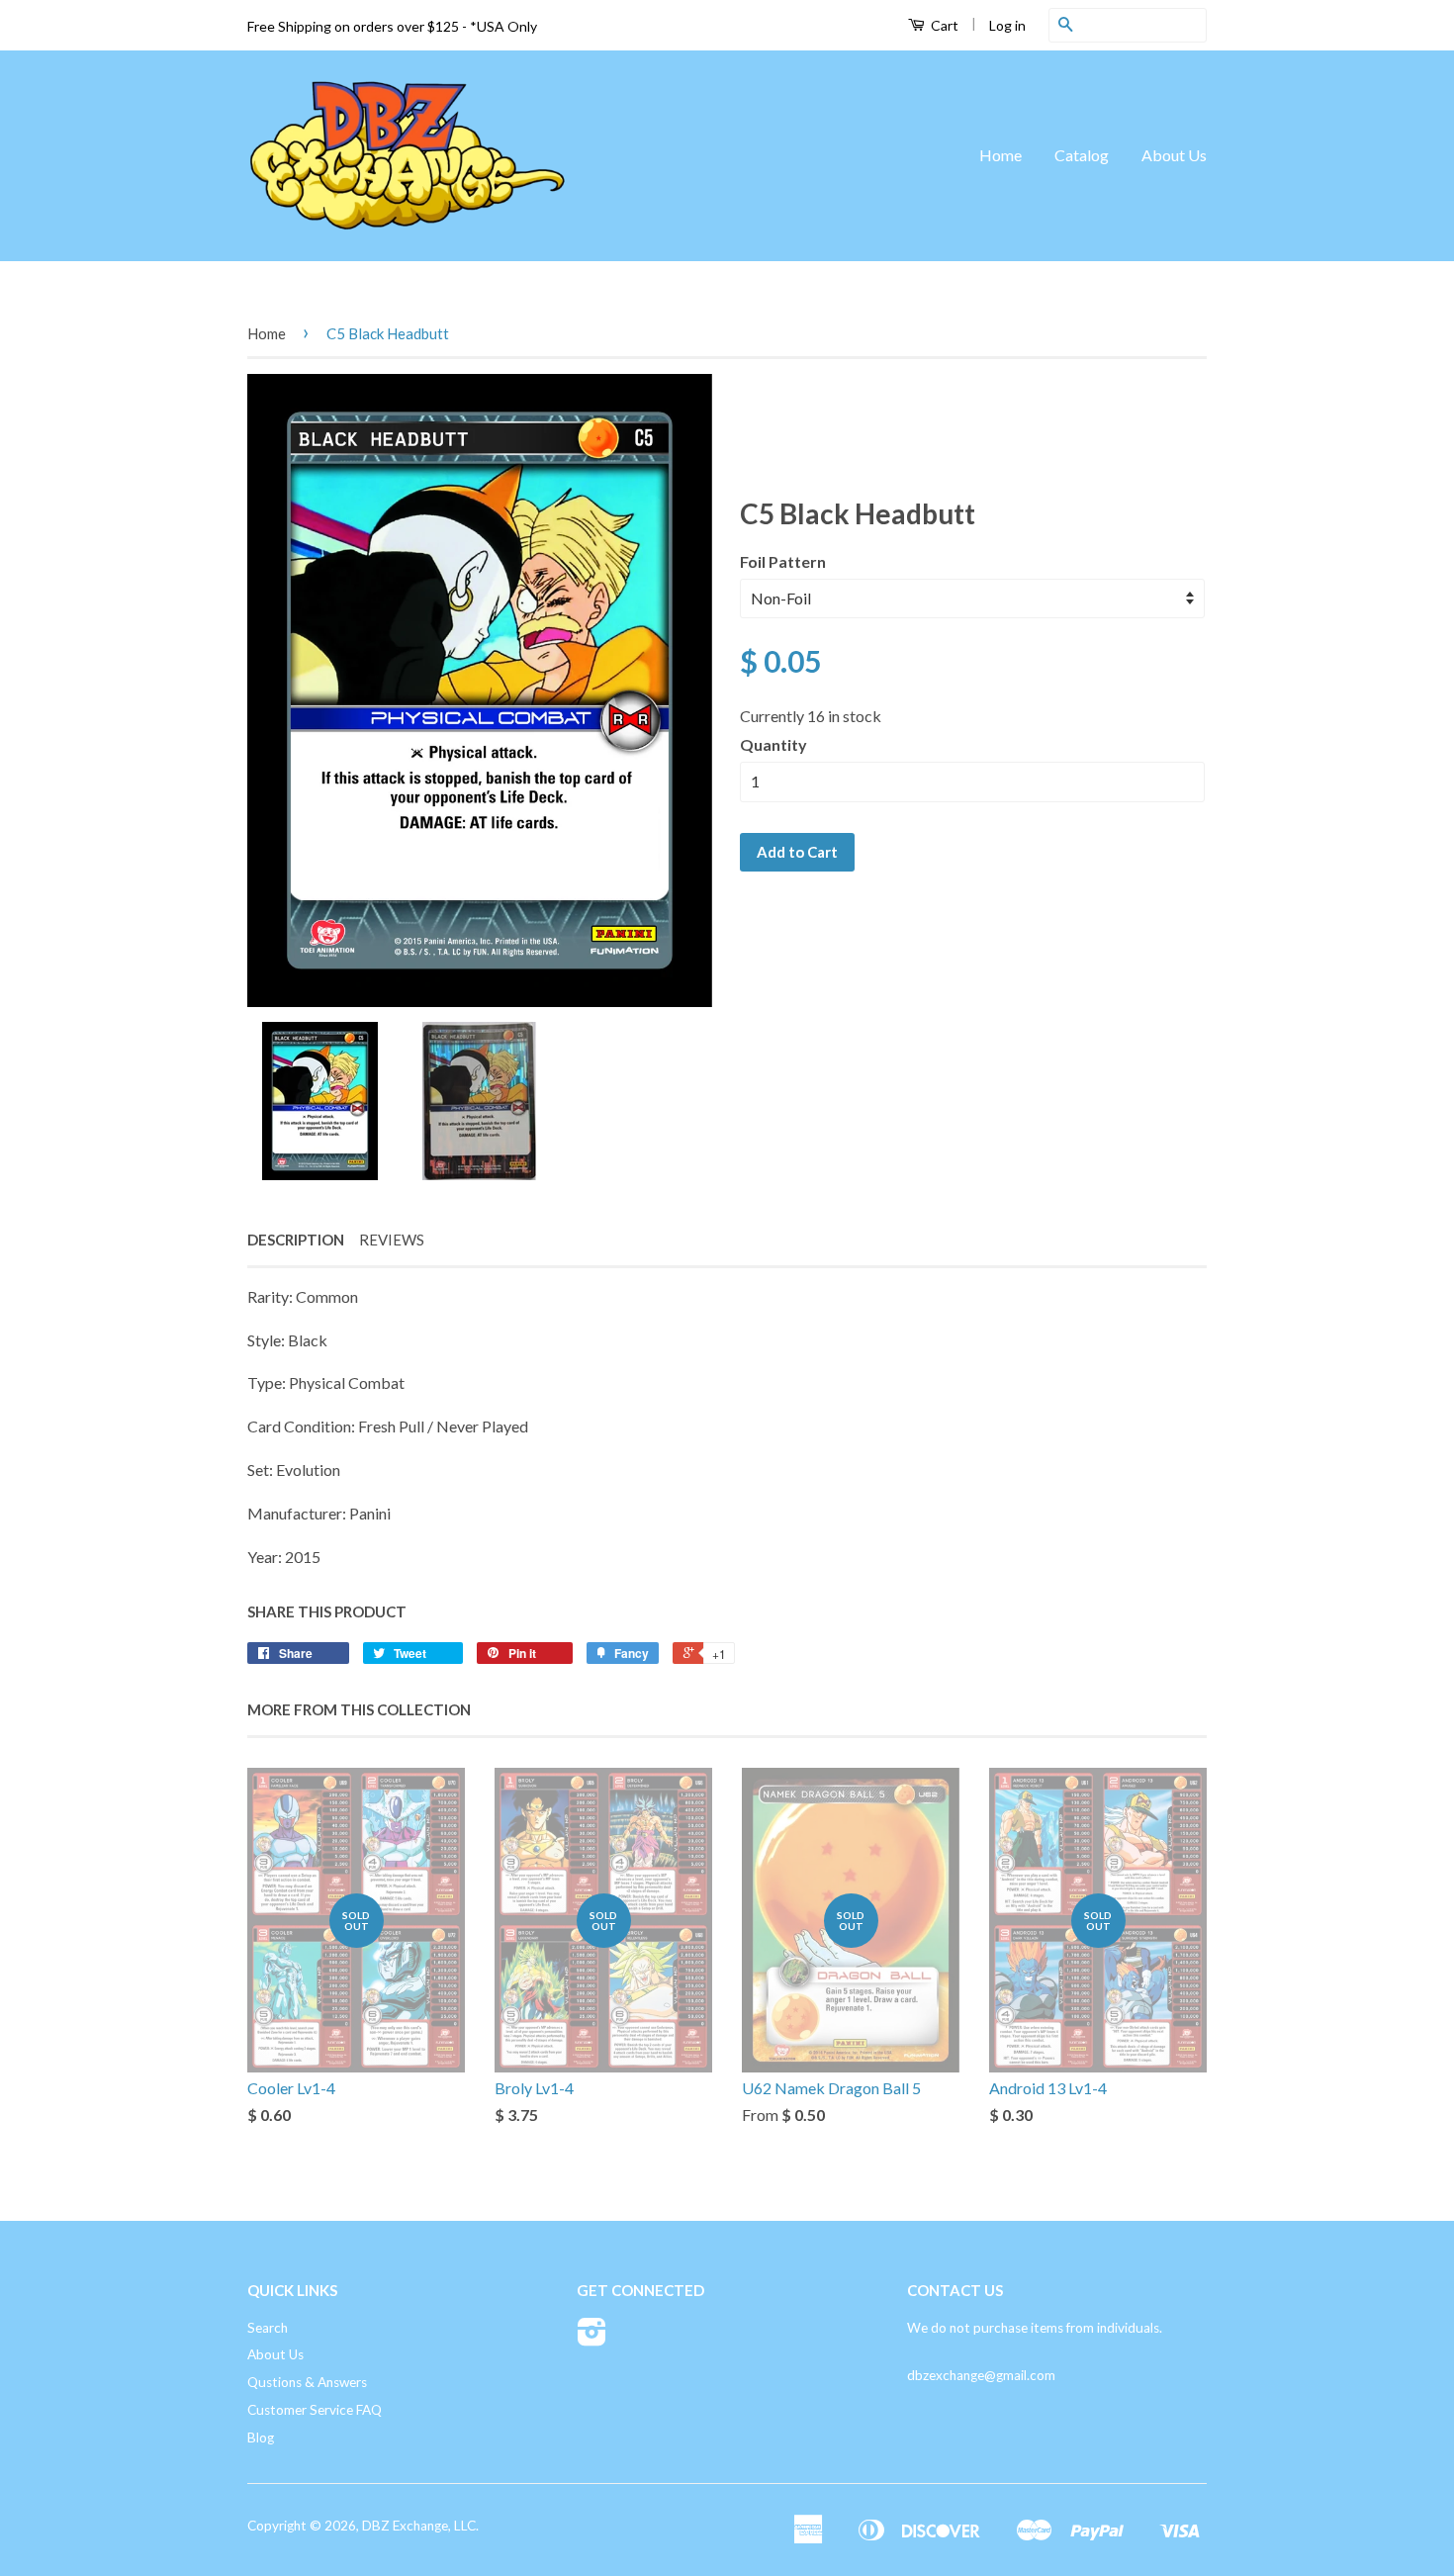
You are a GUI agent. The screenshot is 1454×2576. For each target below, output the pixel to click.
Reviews (392, 1240)
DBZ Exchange (405, 2526)
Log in (1007, 25)
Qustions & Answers (307, 2382)
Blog (261, 2438)
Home (1000, 155)
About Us (1174, 155)
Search (268, 2328)
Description (296, 1240)
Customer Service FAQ (315, 2410)
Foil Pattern (783, 561)
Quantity (773, 744)
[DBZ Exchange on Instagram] (592, 2339)
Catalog (1082, 155)
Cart (943, 25)
